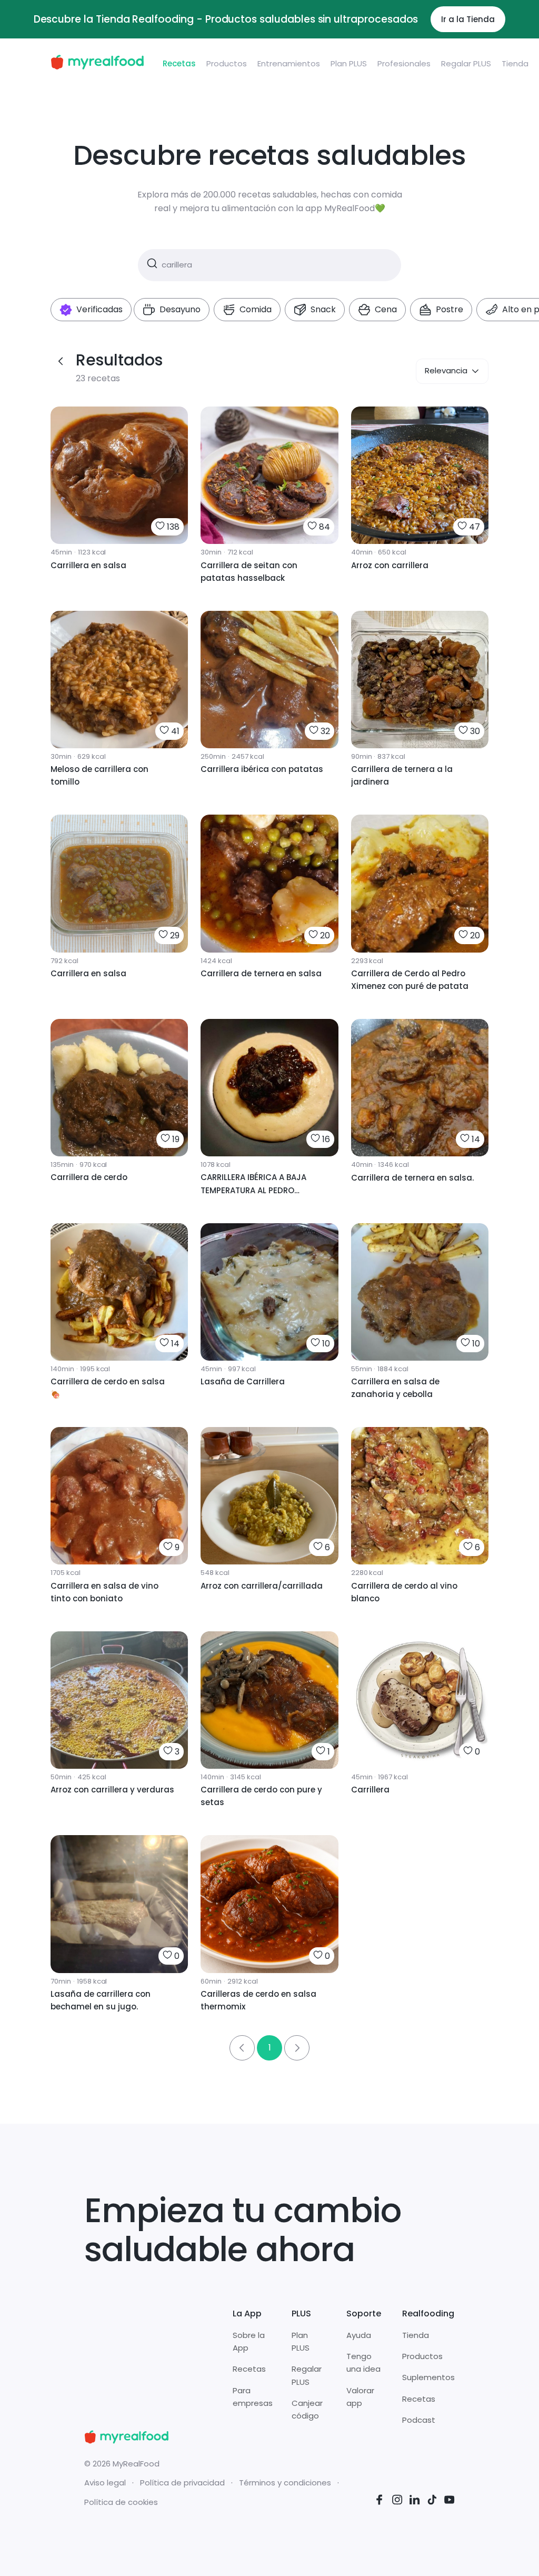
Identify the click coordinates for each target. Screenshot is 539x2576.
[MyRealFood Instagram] (397, 2501)
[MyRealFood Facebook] (380, 2501)
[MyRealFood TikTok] (432, 2501)
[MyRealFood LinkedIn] (415, 2501)
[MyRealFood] (97, 64)
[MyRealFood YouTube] (450, 2501)
